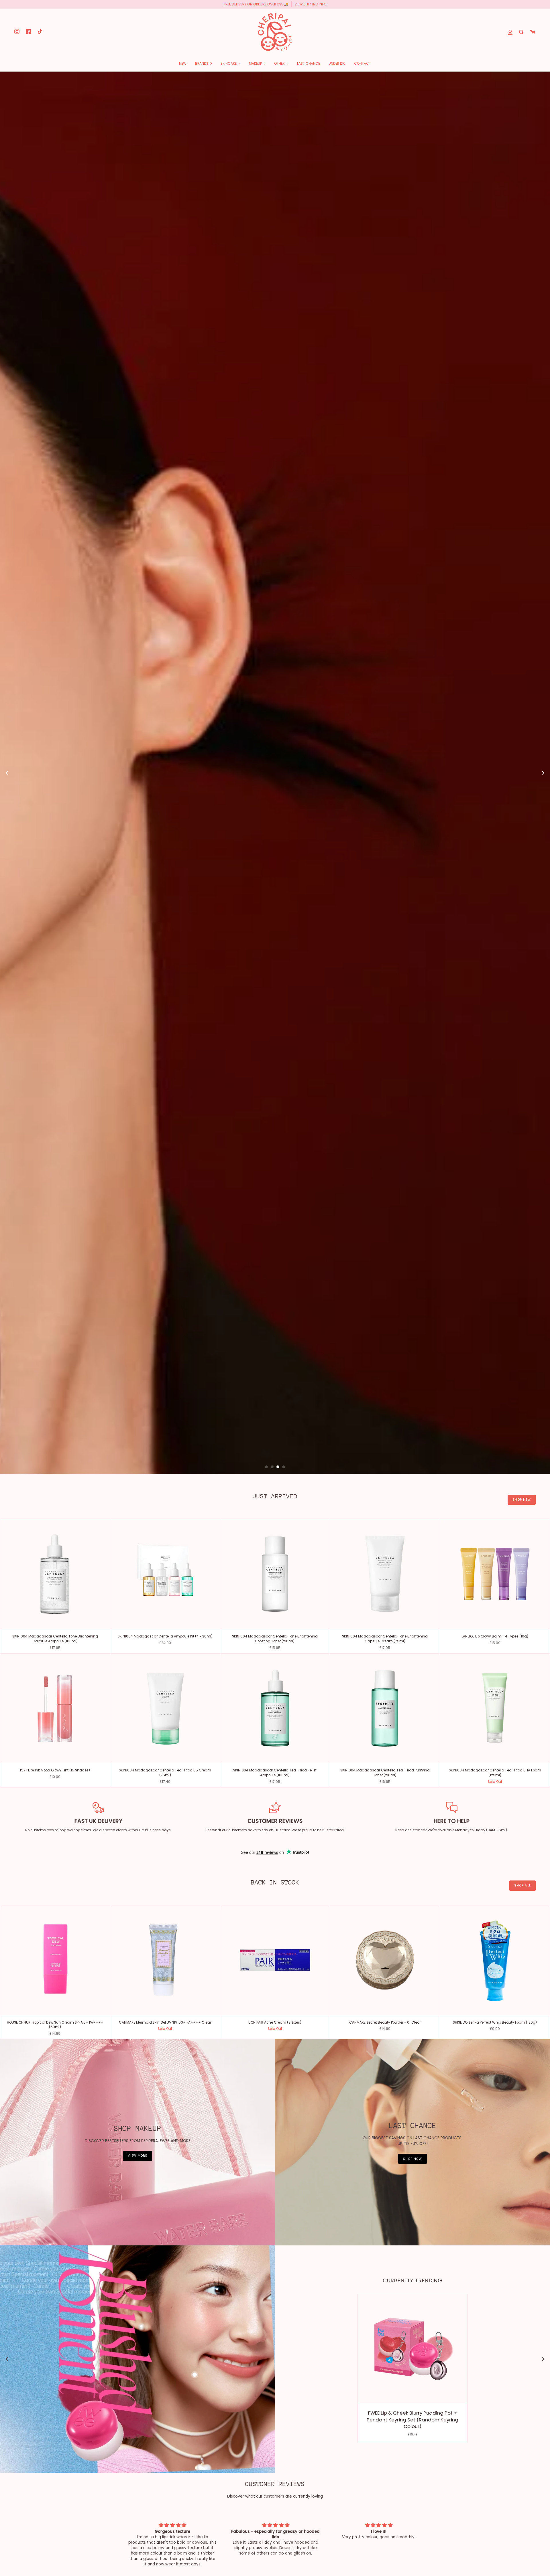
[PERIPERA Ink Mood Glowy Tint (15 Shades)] (55, 2006)
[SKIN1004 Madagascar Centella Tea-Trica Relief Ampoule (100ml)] (275, 2006)
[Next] (543, 922)
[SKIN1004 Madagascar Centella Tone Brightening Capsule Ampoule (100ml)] (55, 1872)
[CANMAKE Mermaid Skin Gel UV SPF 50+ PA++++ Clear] (165, 2258)
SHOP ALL (522, 2183)
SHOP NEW (522, 1797)
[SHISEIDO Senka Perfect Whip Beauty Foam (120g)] (495, 2258)
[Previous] (7, 922)
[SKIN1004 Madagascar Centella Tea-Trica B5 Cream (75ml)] (165, 2006)
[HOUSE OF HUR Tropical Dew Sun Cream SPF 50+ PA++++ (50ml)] (55, 2258)
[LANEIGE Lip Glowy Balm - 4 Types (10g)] (495, 1872)
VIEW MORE (137, 2453)
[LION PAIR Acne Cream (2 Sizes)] (275, 2258)
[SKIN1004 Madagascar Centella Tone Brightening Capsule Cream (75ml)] (385, 1872)
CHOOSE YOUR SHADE (446, 941)
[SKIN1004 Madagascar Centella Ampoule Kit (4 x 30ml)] (165, 1872)
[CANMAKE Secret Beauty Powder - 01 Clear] (385, 2258)
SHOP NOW (412, 2456)
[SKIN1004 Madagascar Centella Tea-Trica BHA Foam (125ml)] (495, 2006)
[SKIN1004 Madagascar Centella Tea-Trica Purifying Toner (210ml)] (385, 2006)
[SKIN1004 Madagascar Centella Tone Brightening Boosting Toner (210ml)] (275, 1872)
